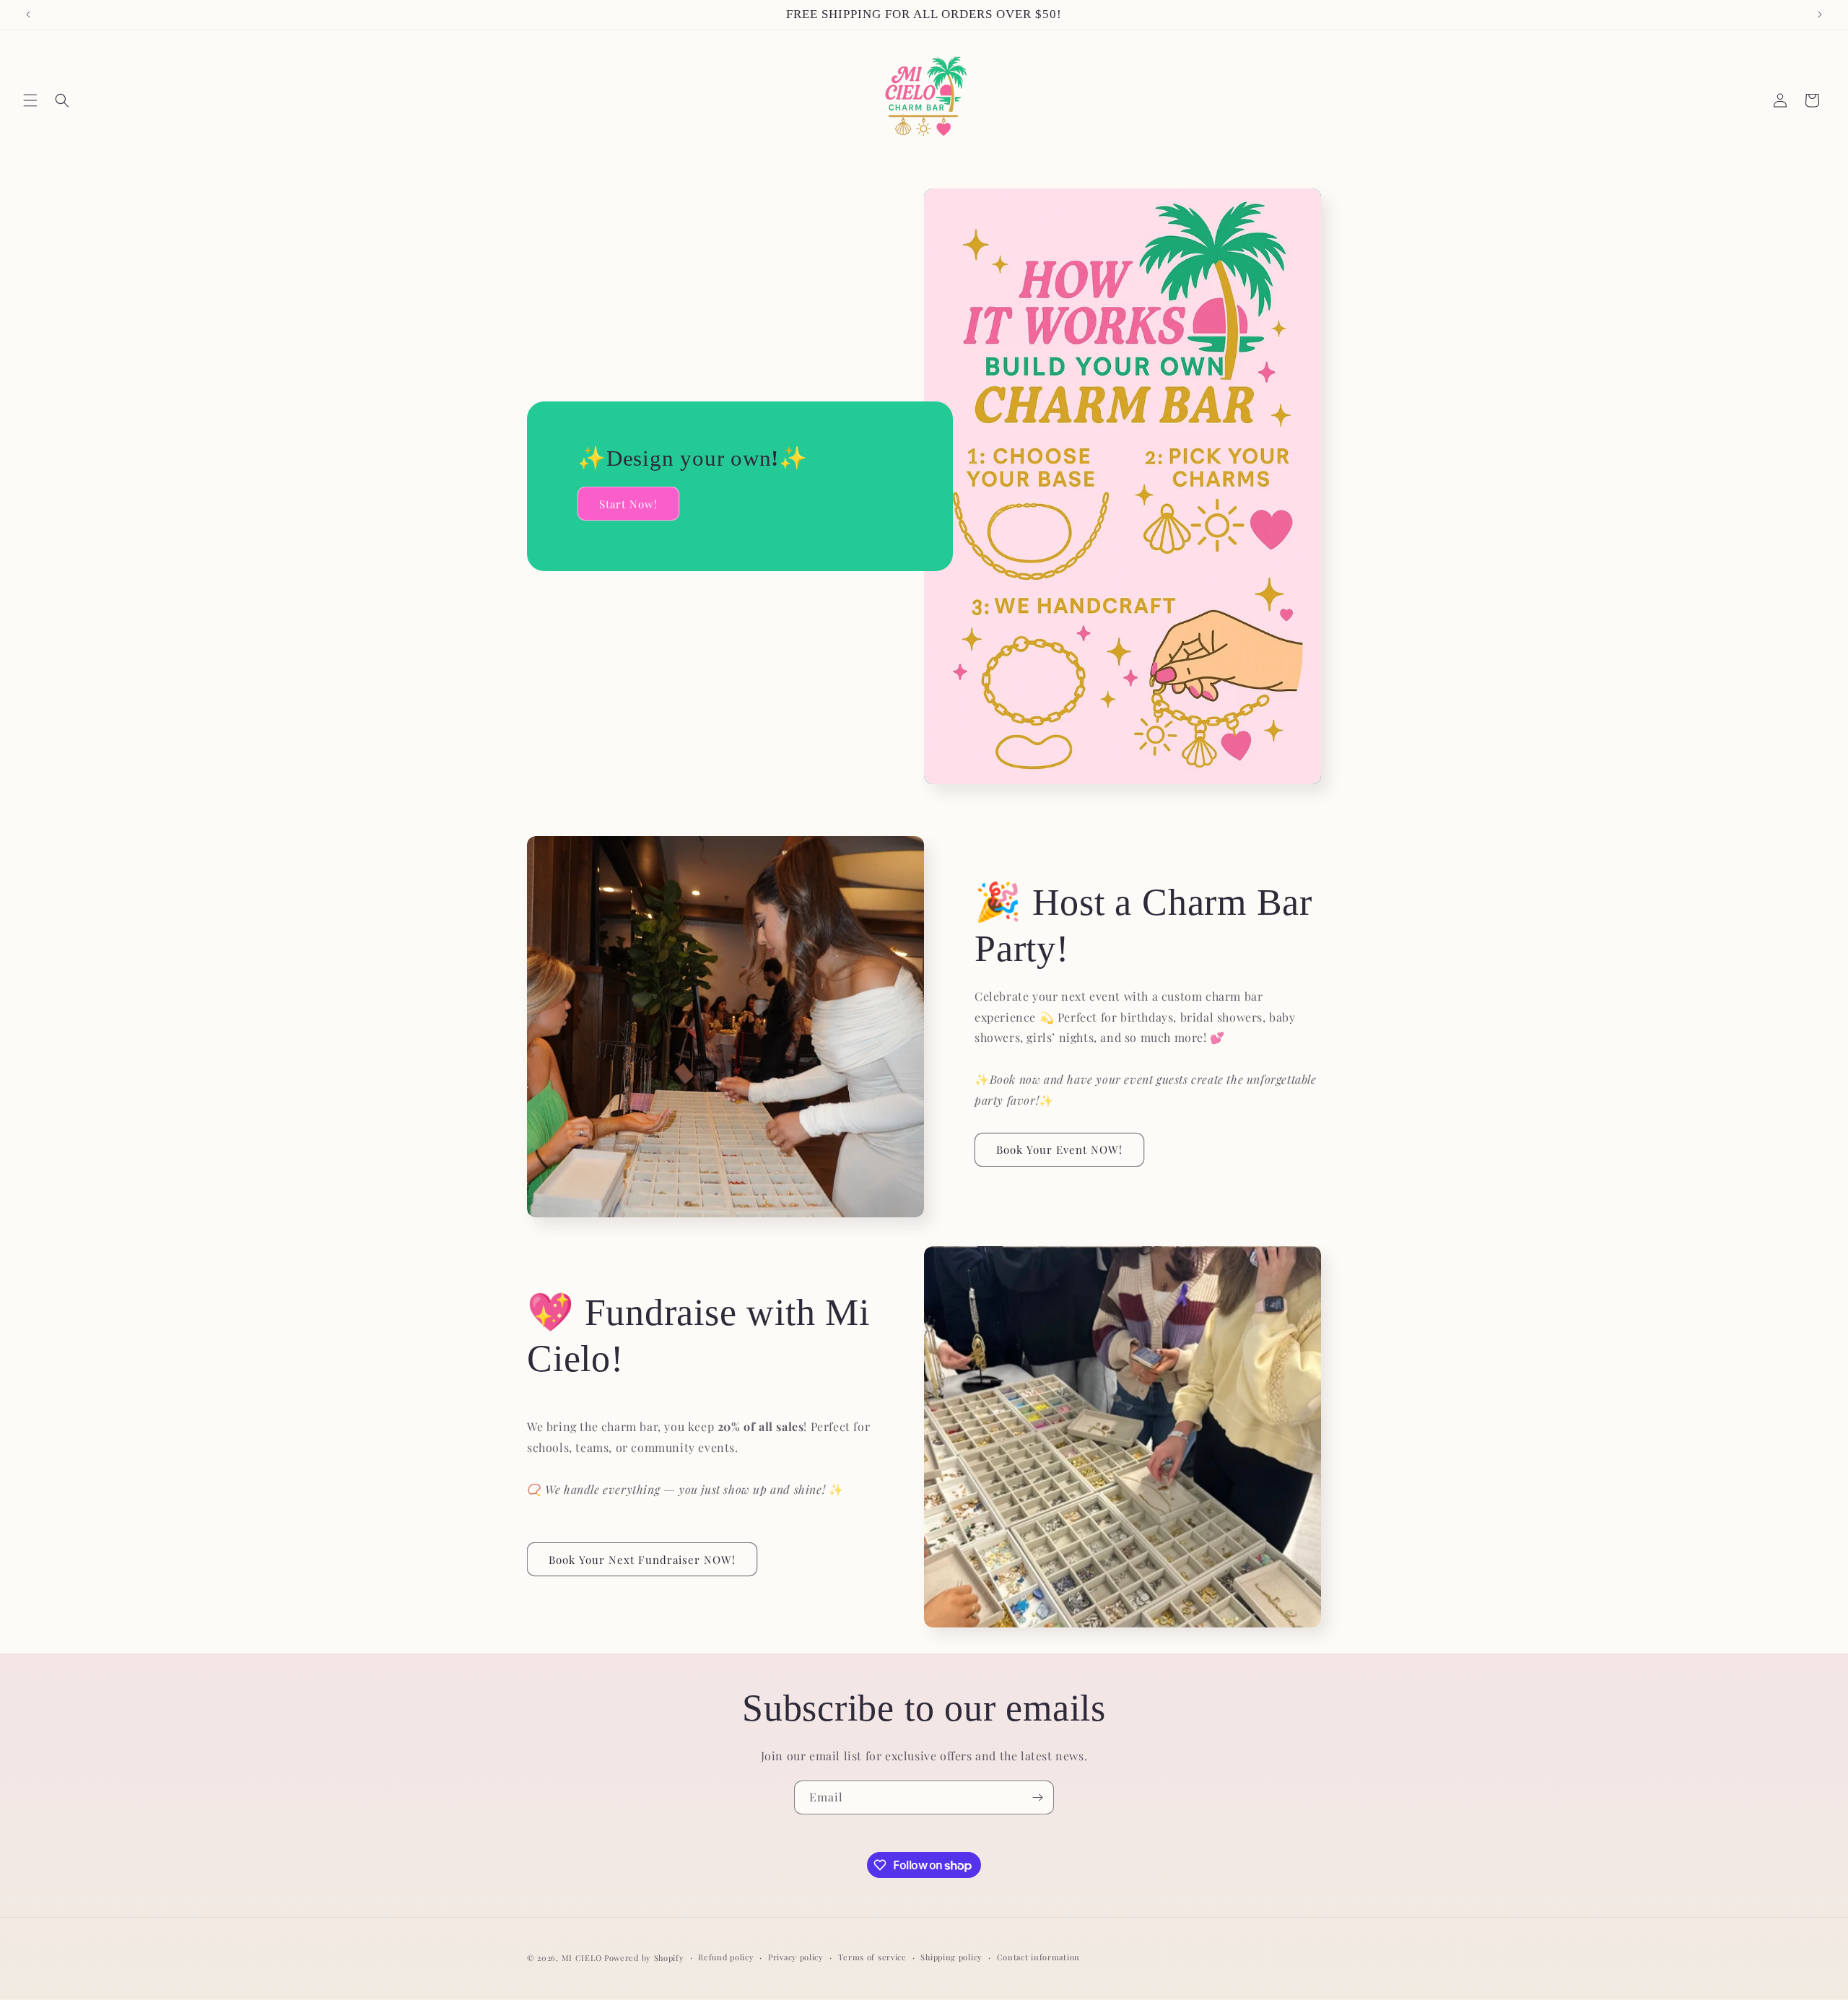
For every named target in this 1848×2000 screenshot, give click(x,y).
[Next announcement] (1820, 14)
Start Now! (628, 503)
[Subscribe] (1037, 1797)
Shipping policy (951, 1957)
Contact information (1038, 1957)
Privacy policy (796, 1957)
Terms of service (872, 1957)
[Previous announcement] (28, 14)
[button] (30, 100)
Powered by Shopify (644, 1958)
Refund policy (726, 1957)
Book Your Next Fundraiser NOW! (642, 1560)
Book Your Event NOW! (1059, 1149)
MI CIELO (582, 1958)
